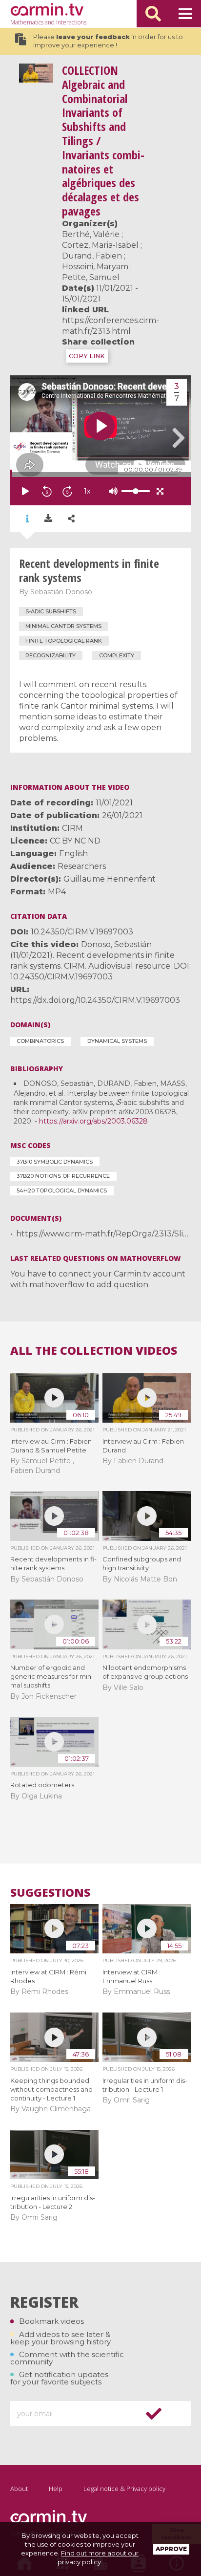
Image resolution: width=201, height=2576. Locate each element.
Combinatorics (40, 1041)
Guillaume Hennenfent (110, 879)
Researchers (82, 866)
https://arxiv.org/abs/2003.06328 (93, 1121)
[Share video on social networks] (71, 519)
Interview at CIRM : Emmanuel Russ (131, 1976)
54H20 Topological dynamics (62, 1191)
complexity (117, 655)
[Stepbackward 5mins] (47, 491)
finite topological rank (64, 641)
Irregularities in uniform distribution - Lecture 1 (145, 2085)
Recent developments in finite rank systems (53, 1563)
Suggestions (50, 1893)
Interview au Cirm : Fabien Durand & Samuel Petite (51, 1446)
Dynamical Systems (117, 1041)
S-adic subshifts (51, 611)
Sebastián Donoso (61, 592)
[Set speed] (111, 491)
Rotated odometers (42, 1785)
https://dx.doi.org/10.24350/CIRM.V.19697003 (95, 1000)
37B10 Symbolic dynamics (55, 1162)
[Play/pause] (25, 491)
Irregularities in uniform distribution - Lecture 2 (53, 2202)
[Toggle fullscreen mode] (160, 491)
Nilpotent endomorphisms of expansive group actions (145, 1672)
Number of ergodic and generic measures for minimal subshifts (53, 1676)
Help (56, 2489)
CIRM (72, 828)
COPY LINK (87, 356)
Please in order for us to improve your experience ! (108, 41)
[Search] (153, 14)
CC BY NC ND (75, 841)
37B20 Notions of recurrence (63, 1176)
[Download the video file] (48, 519)
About (19, 2489)
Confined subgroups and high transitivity (142, 1563)
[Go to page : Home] (47, 9)
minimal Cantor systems (63, 626)
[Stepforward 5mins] (67, 491)
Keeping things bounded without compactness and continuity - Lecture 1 (51, 2089)
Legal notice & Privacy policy (124, 2489)
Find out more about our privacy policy (98, 2557)
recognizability (50, 655)
